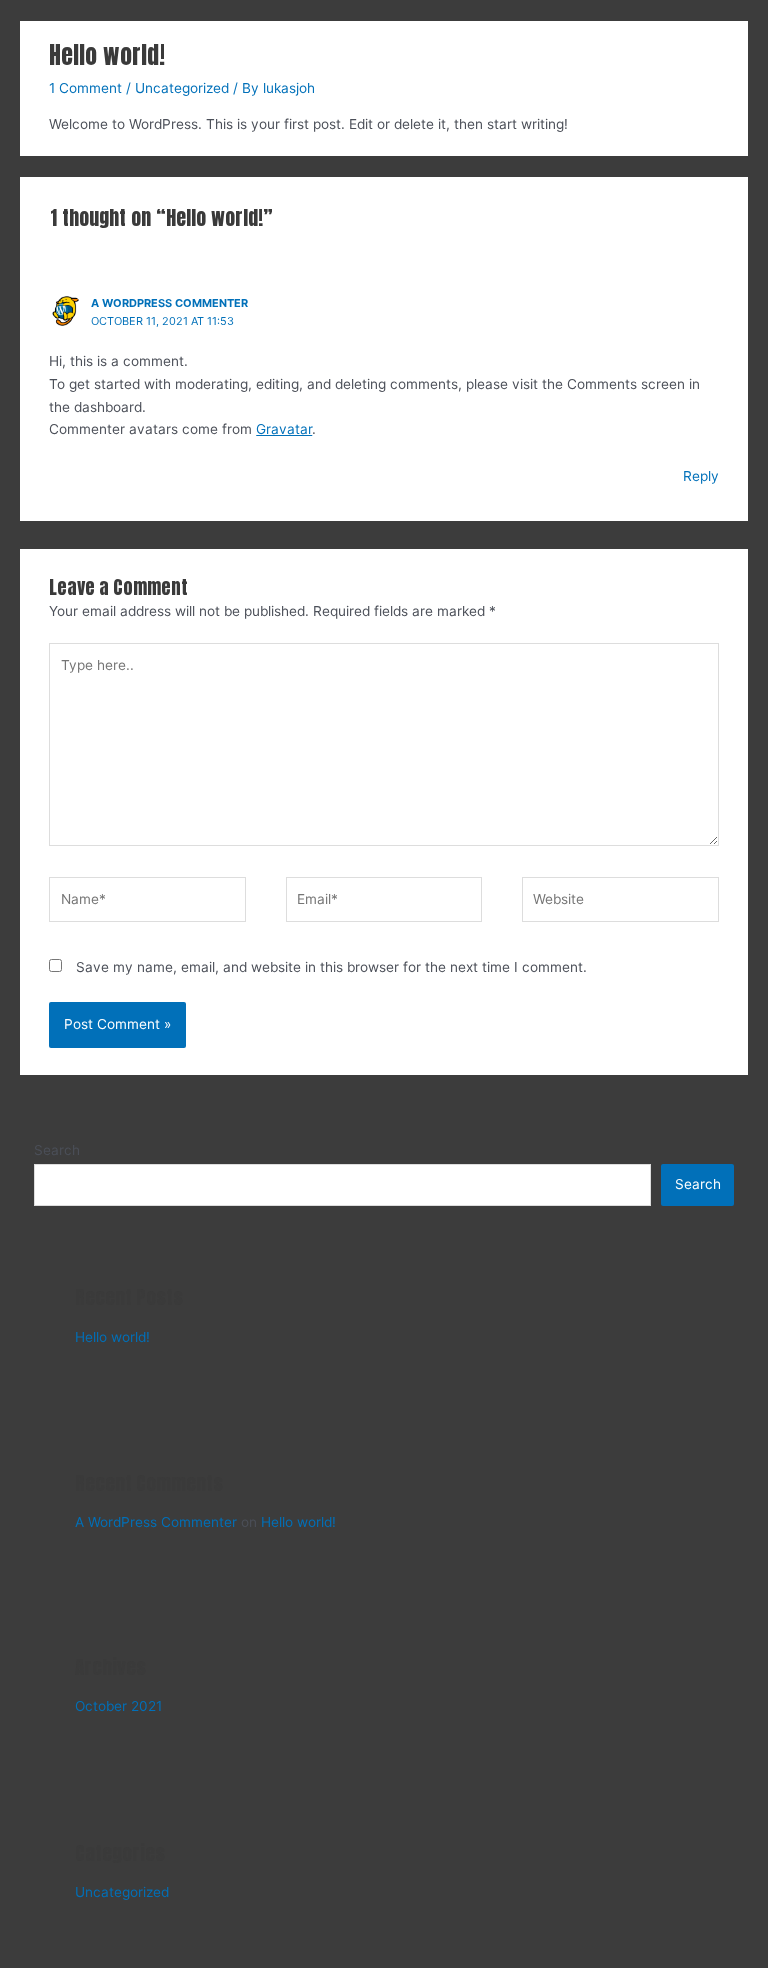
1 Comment (85, 88)
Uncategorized (182, 88)
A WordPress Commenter (169, 303)
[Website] (620, 903)
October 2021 (118, 1706)
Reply (701, 476)
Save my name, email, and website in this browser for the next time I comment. (331, 967)
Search (57, 1150)
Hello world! (112, 1337)
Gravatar (284, 429)
